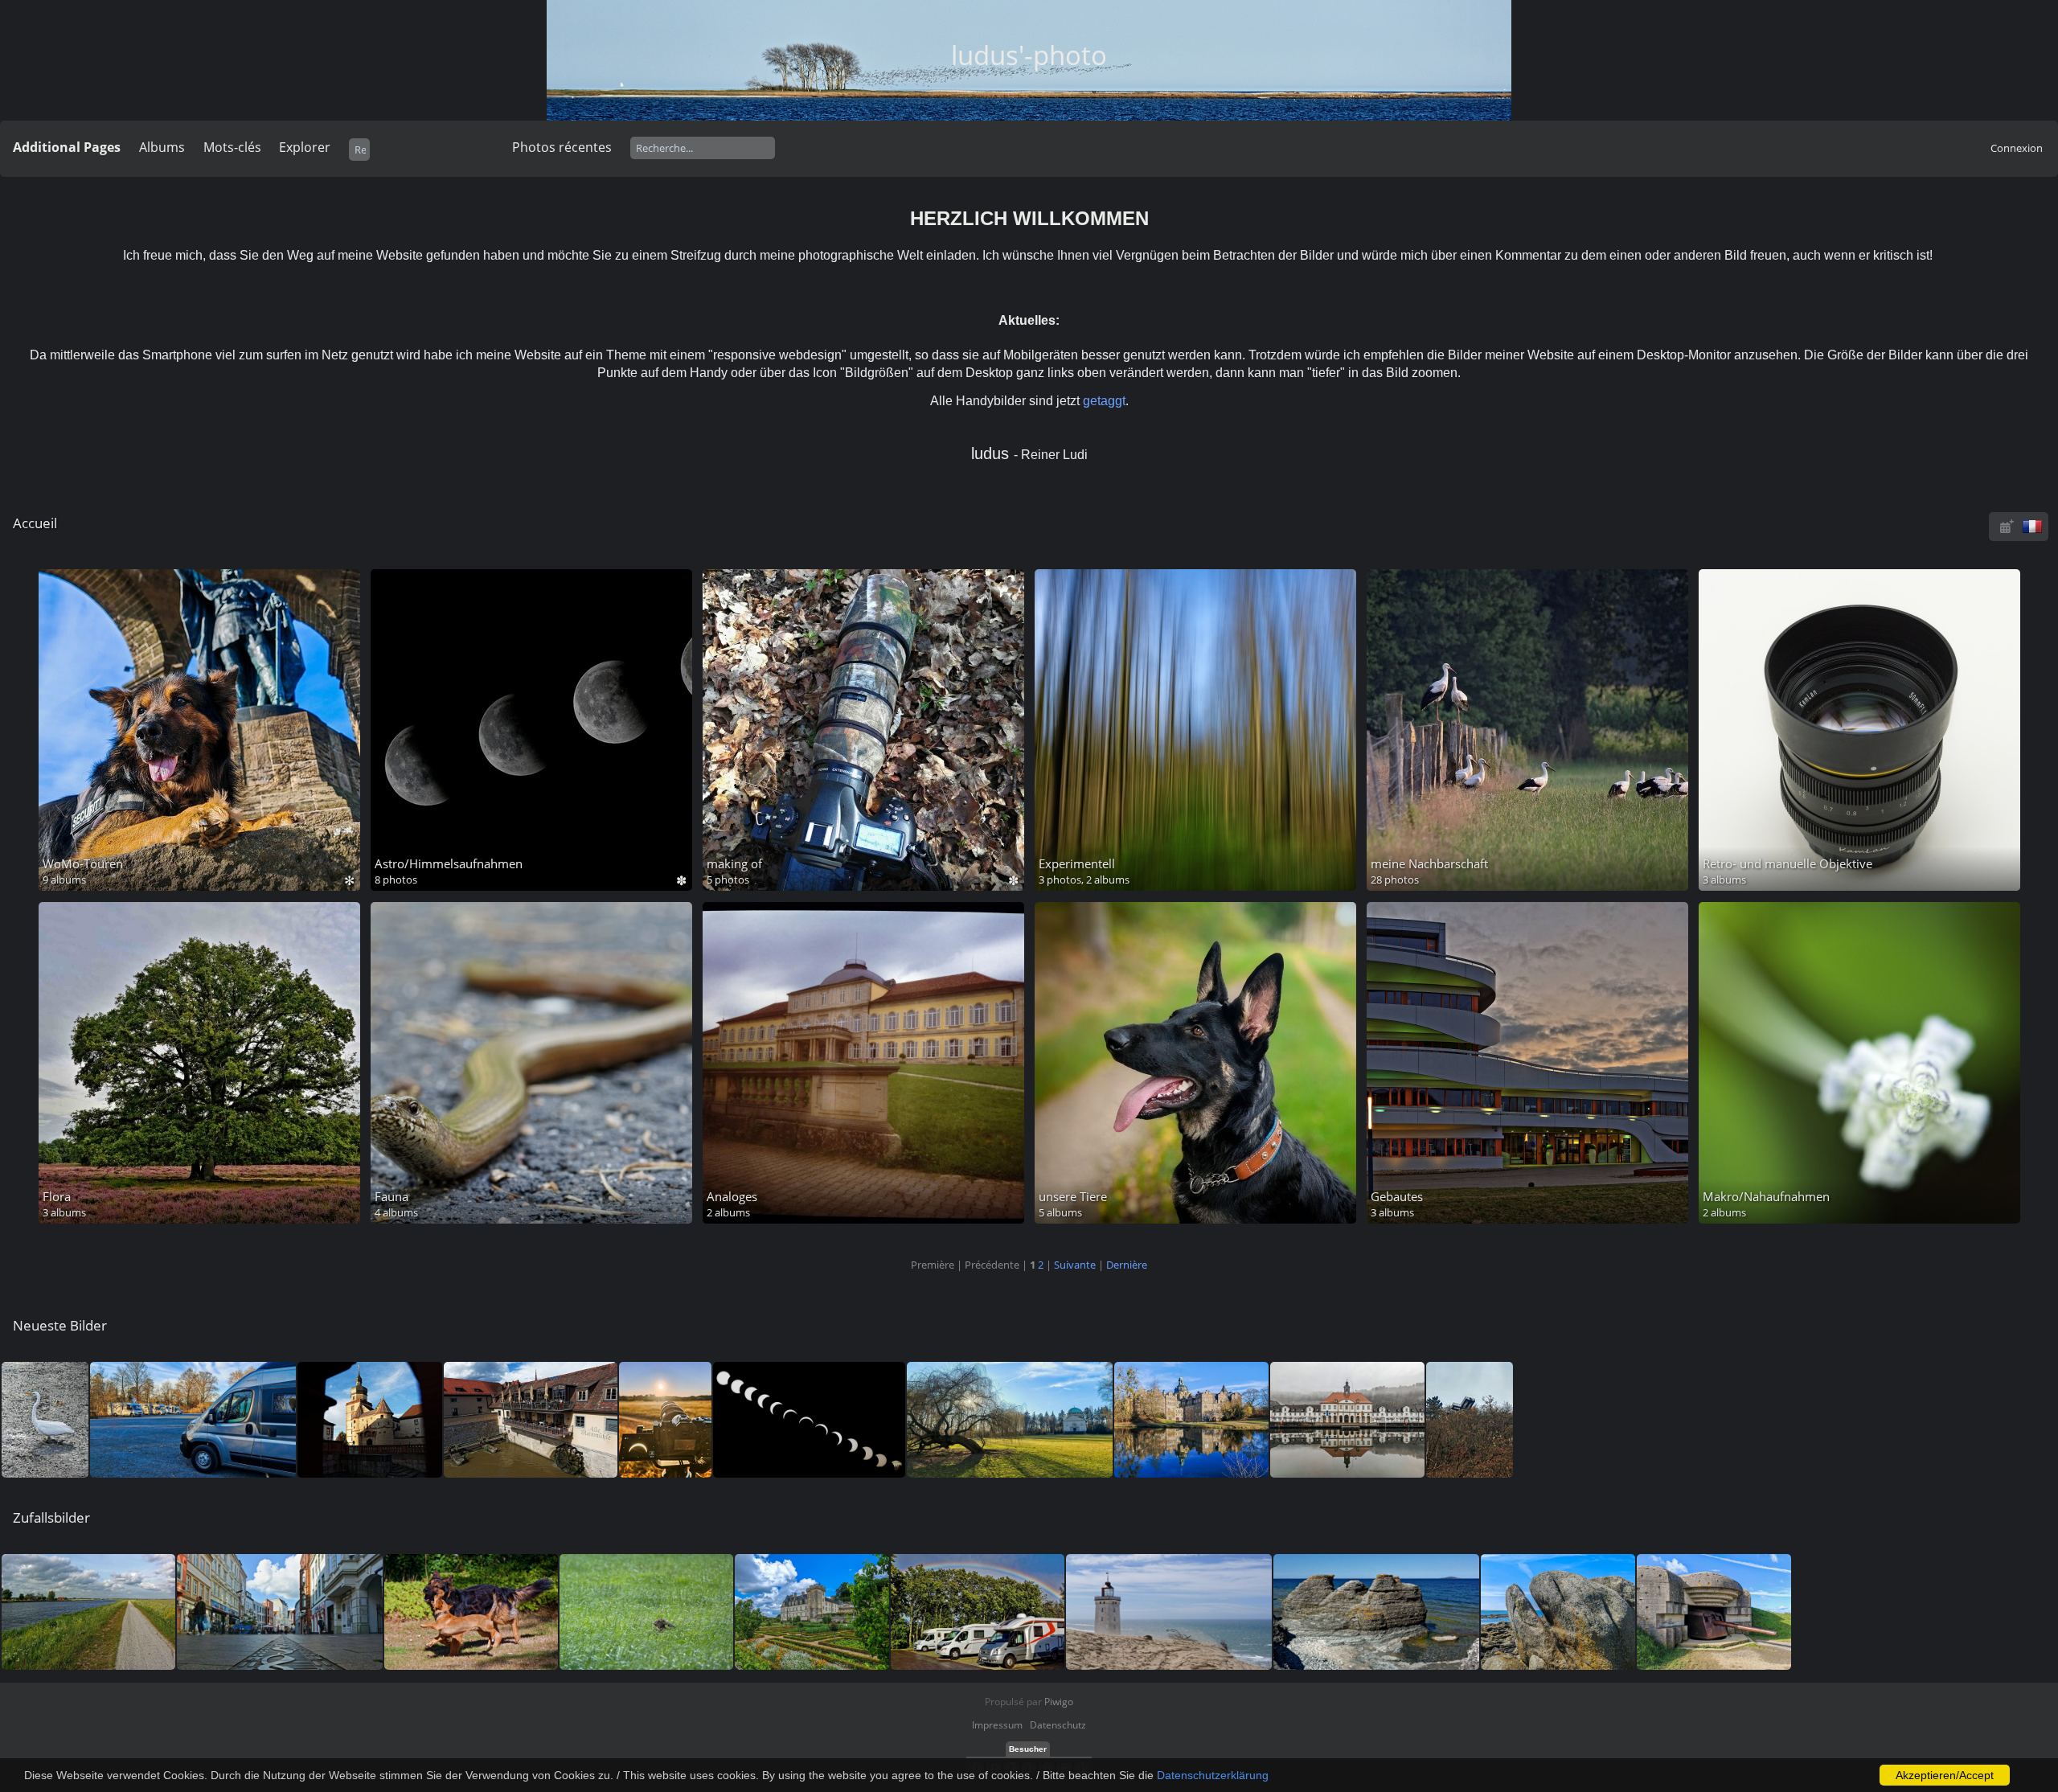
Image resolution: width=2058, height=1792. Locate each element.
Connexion (2017, 148)
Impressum (997, 1725)
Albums (162, 147)
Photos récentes (562, 147)
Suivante (1075, 1265)
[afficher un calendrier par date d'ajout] (2007, 526)
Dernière (1127, 1265)
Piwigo (1059, 1702)
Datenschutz (1058, 1725)
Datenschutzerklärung (1213, 1775)
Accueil (35, 523)
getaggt (1104, 401)
